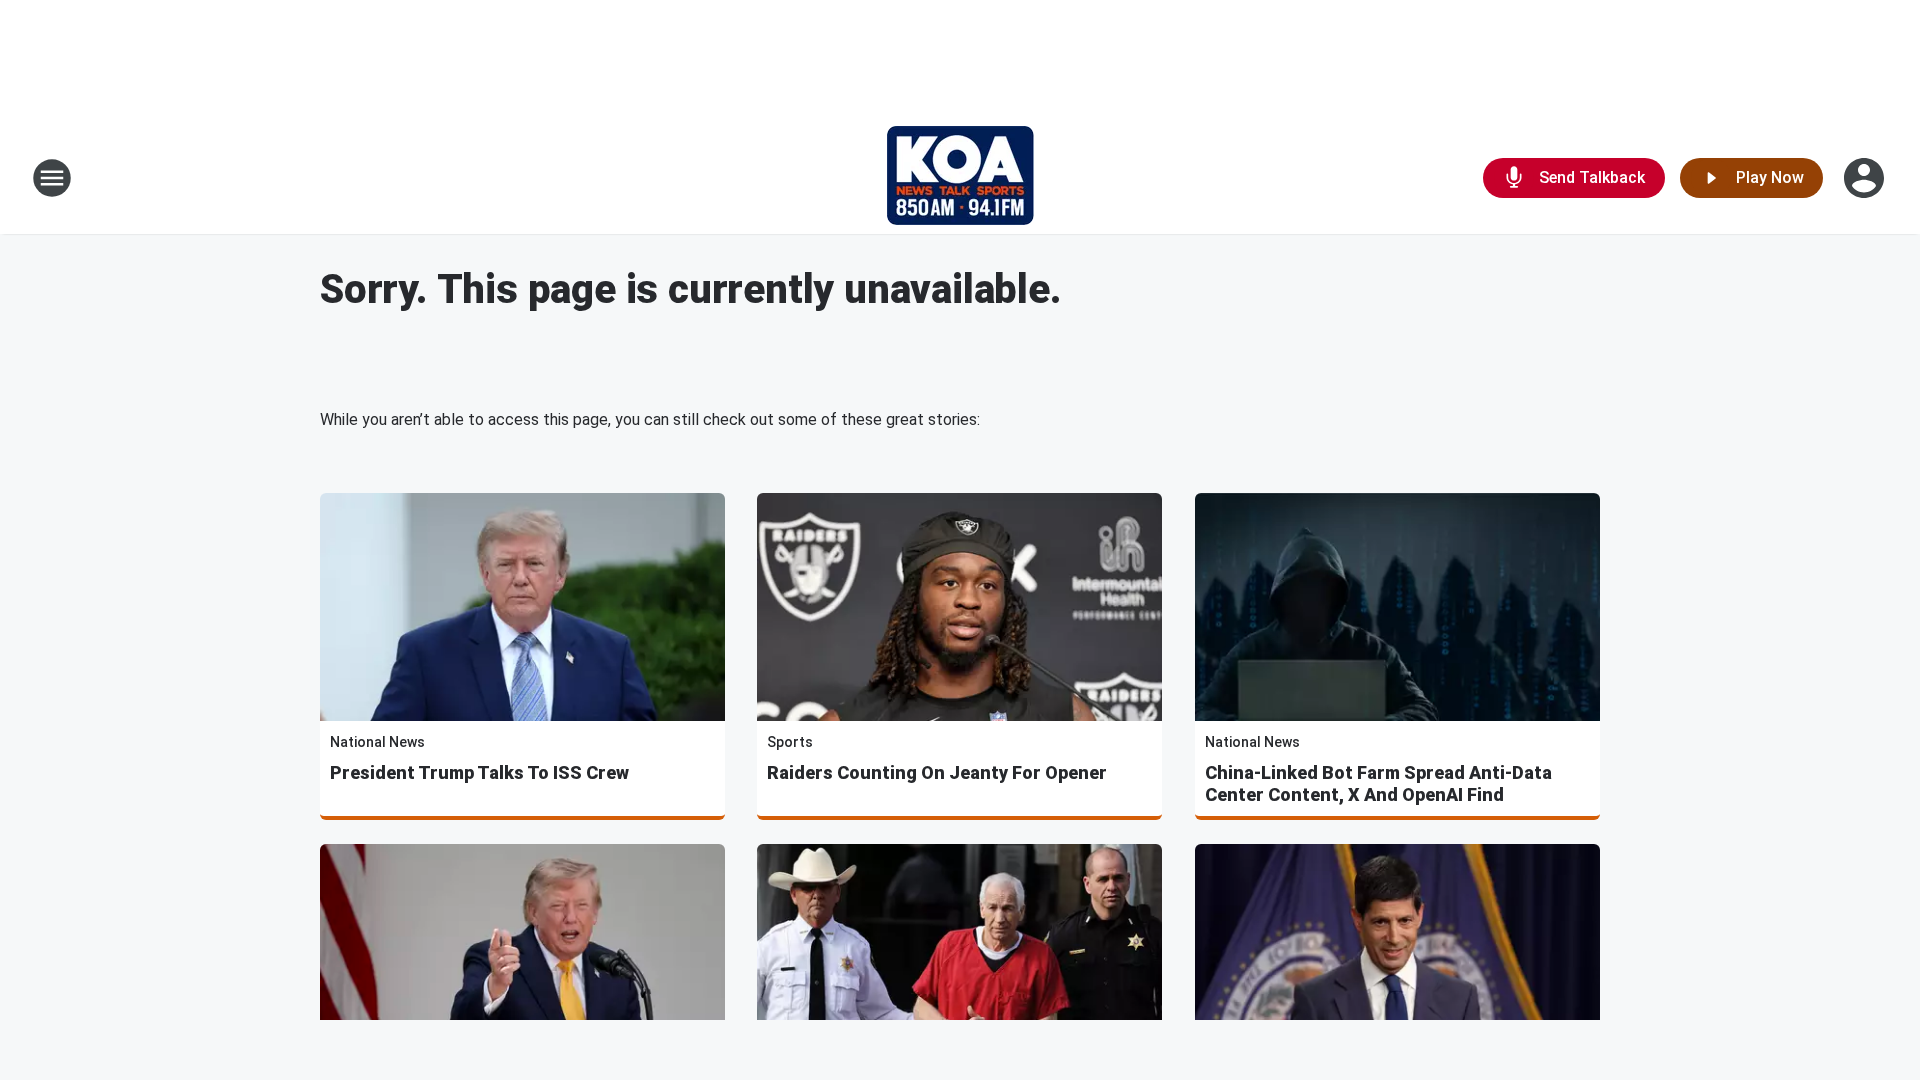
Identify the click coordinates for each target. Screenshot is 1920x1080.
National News (377, 742)
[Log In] (1866, 178)
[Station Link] (960, 178)
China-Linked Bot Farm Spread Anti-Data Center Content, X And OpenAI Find (1378, 783)
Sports (790, 742)
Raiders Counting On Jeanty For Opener (937, 772)
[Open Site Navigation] (52, 178)
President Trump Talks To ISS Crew (479, 772)
